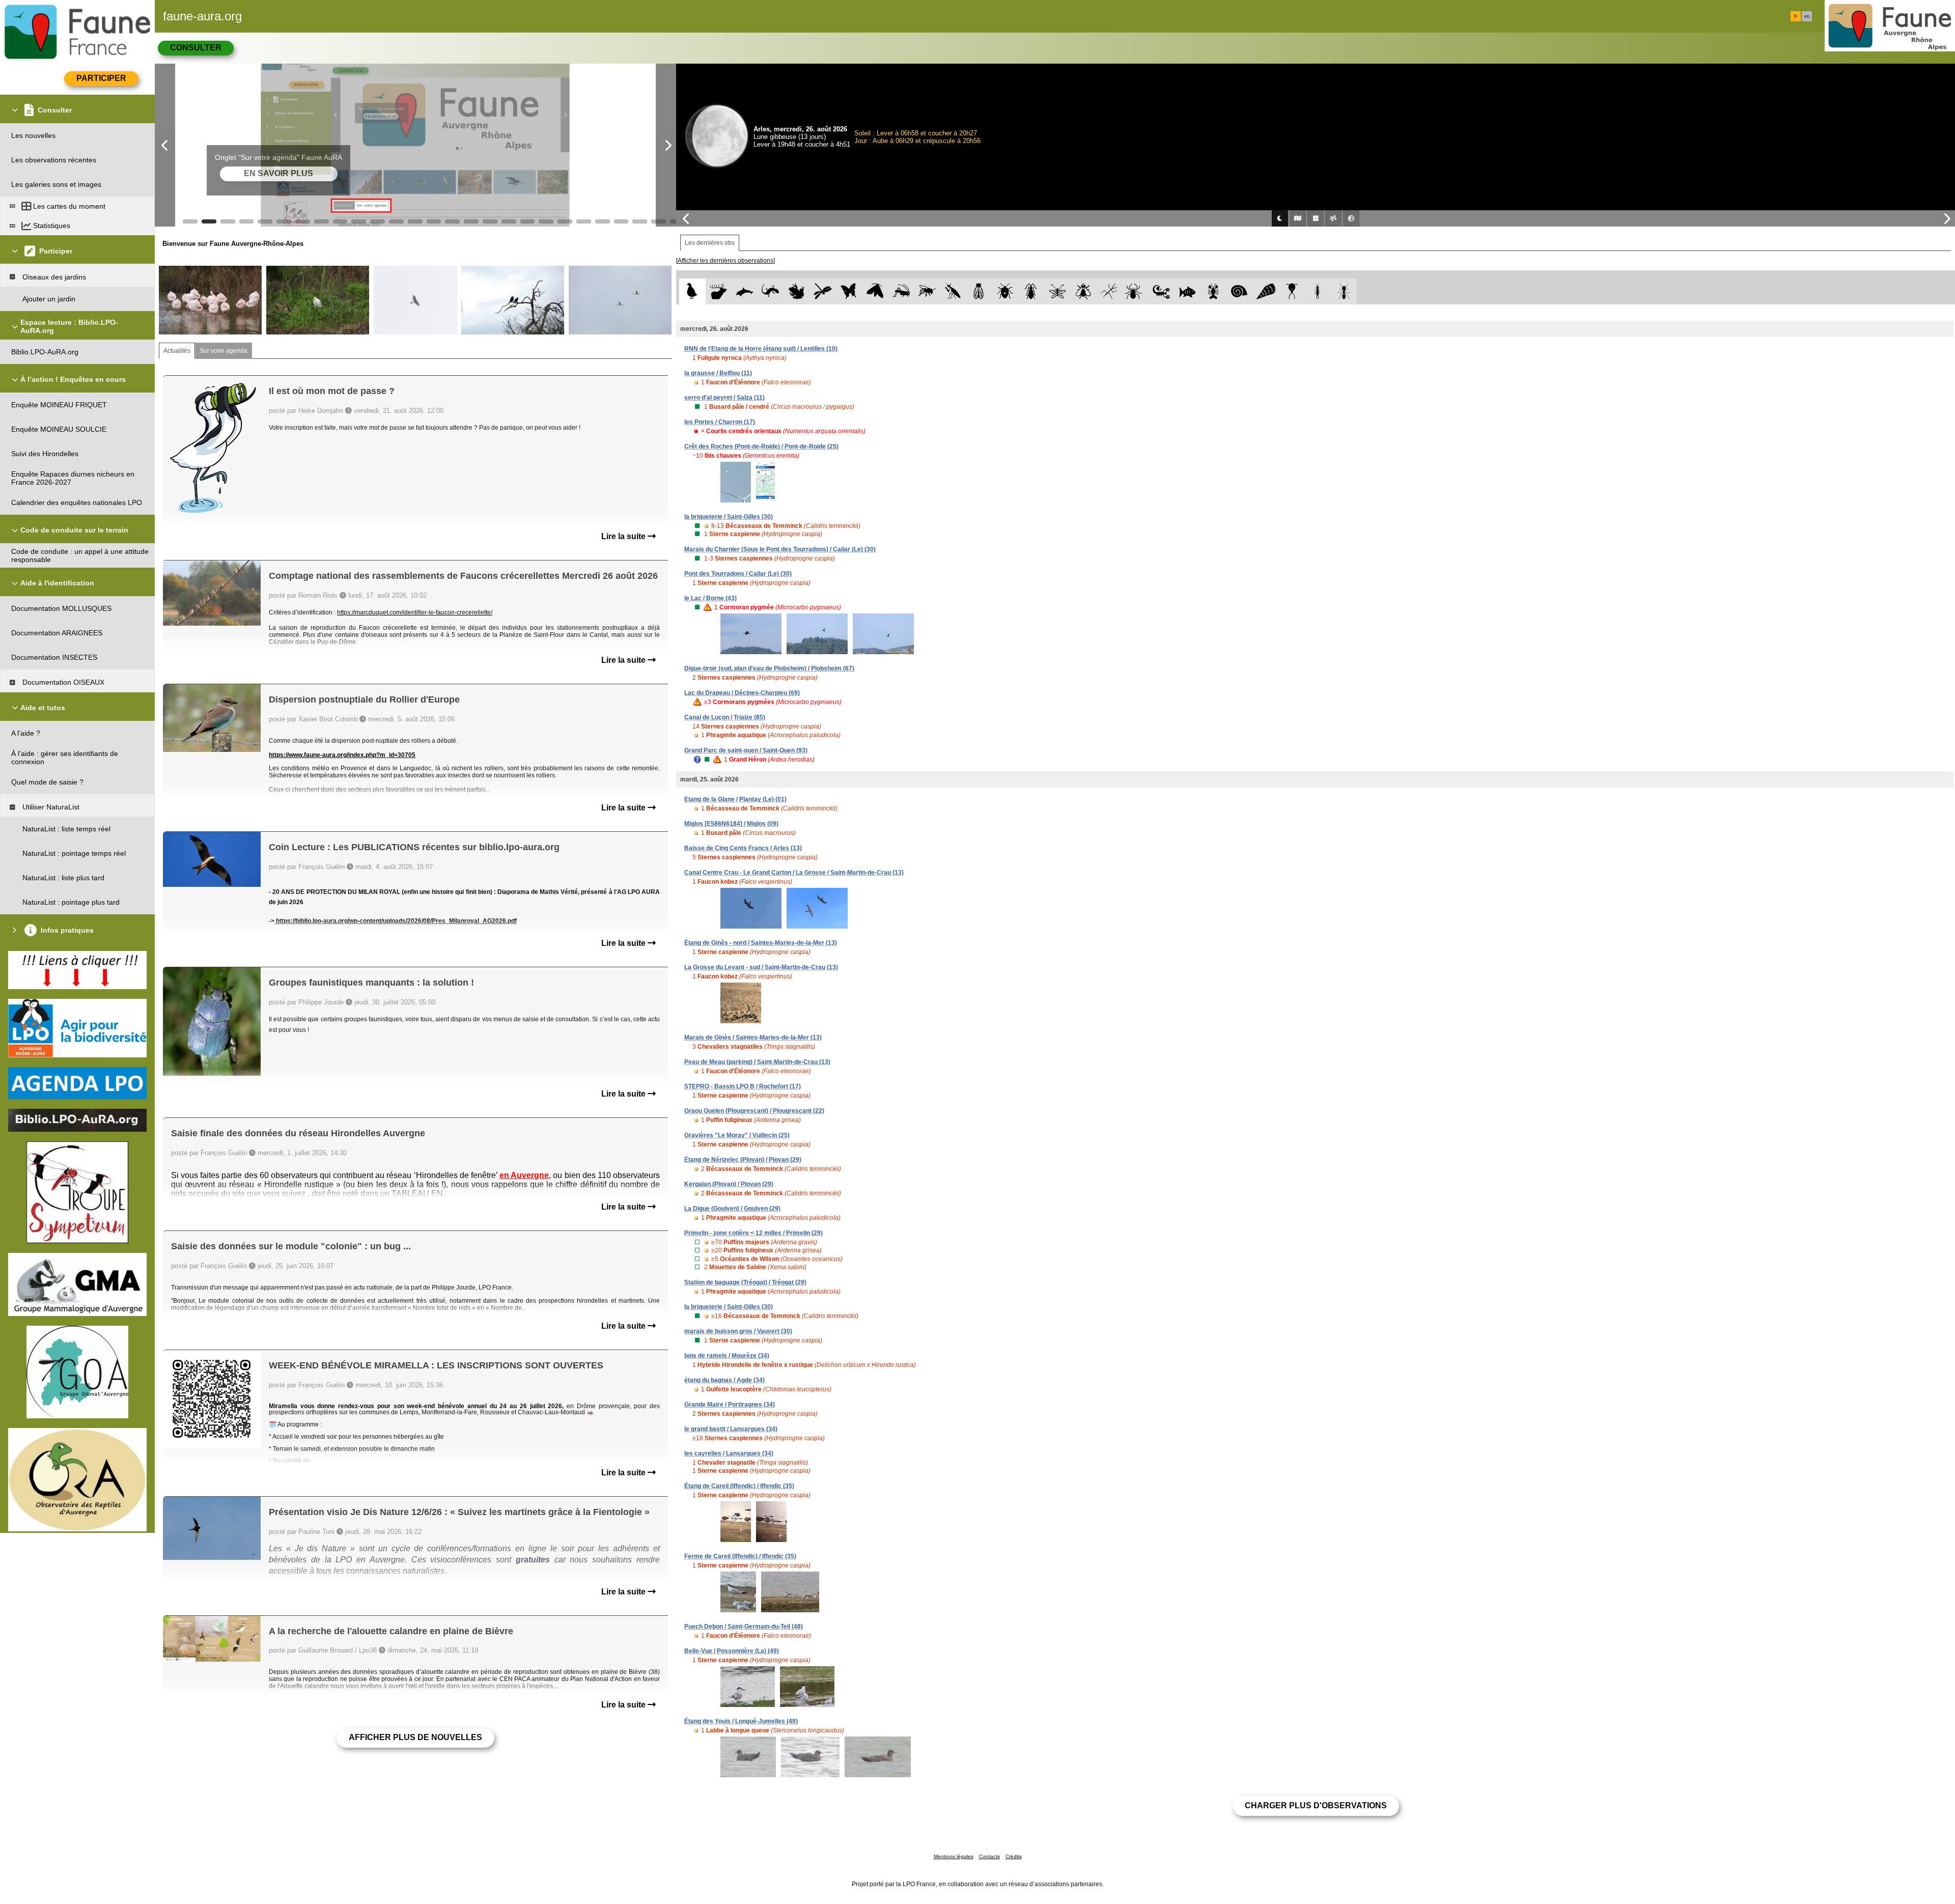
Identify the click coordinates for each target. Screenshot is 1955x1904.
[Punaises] (1005, 291)
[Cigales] (979, 291)
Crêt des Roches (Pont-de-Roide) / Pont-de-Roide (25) (761, 446)
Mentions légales (954, 1856)
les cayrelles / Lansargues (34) (729, 1453)
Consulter (196, 48)
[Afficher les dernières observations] (725, 261)
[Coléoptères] (1031, 291)
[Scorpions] (1162, 291)
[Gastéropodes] (1239, 291)
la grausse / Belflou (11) (718, 373)
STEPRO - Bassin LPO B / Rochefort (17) (743, 1086)
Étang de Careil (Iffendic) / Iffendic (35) (739, 1486)
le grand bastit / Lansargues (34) (731, 1429)
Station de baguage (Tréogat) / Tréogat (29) (745, 1282)
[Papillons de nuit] (875, 291)
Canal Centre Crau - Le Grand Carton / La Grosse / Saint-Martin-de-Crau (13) (794, 873)
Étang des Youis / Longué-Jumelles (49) (741, 1721)
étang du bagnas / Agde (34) (724, 1380)
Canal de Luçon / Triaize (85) (725, 717)
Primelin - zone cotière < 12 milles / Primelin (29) (753, 1233)
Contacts (989, 1856)
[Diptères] (1083, 291)
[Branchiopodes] (1292, 291)
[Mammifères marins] (745, 291)
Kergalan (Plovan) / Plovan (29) (729, 1184)
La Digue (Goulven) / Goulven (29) (732, 1209)
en (1807, 16)
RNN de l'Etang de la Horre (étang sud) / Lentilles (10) (761, 349)
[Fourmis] (1344, 291)
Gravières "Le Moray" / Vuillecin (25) (737, 1135)
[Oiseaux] (692, 291)
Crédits (1014, 1856)
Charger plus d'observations (1316, 1805)
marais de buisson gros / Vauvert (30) (738, 1331)
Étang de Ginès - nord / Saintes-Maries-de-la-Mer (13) (761, 943)
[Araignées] (1136, 291)
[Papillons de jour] (849, 291)
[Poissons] (1188, 291)
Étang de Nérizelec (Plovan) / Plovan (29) (743, 1160)
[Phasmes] (1109, 291)
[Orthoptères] (901, 291)
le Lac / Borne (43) (710, 598)
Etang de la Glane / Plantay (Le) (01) (735, 799)
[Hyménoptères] (927, 291)
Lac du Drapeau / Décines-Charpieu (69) (742, 693)
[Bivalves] (1266, 291)
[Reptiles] (771, 291)
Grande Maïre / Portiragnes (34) (730, 1405)
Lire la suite (624, 536)
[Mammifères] (719, 291)
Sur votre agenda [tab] (224, 351)
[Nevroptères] (1057, 291)
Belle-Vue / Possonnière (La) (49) (732, 1651)
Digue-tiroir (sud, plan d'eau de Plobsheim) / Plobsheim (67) (769, 668)
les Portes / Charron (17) (720, 422)
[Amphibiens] (797, 291)
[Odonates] (822, 291)
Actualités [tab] (177, 351)
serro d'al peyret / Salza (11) (724, 398)
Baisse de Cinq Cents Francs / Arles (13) (743, 848)
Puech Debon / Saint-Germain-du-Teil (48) (744, 1627)
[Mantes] (953, 291)
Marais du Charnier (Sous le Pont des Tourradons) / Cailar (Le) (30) (780, 549)
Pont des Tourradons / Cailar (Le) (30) (738, 574)
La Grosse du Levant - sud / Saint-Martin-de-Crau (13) (761, 967)
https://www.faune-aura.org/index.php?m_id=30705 (342, 755)
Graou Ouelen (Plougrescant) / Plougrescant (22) (754, 1111)
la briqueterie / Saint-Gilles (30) (729, 517)
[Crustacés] (1213, 291)
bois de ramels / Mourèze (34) (727, 1356)
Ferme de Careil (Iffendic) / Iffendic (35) (740, 1556)
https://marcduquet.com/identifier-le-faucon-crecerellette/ (415, 612)
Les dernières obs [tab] (710, 243)
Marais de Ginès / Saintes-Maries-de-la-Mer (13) (753, 1038)
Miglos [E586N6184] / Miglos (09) (731, 824)
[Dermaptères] (1318, 291)
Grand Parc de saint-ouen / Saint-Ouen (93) (746, 750)
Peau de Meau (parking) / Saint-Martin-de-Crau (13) (757, 1062)
